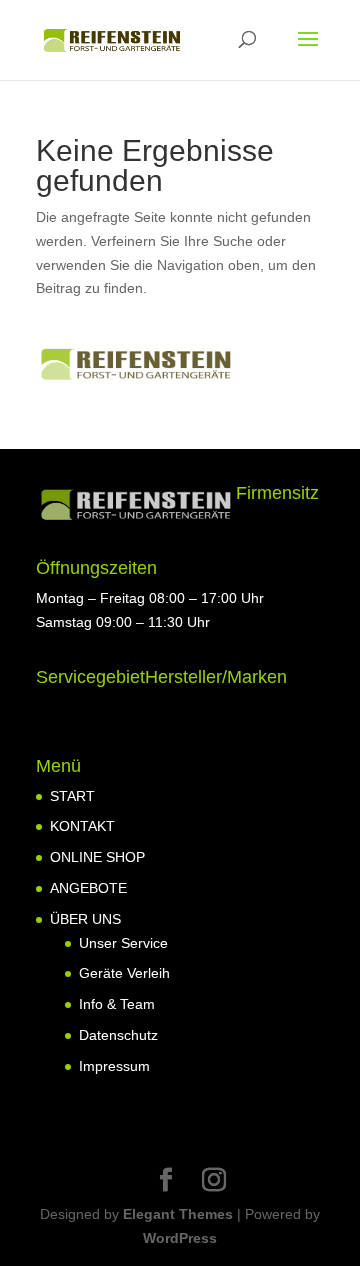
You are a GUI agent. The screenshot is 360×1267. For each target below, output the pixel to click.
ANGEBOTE (88, 888)
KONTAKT (82, 826)
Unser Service (123, 943)
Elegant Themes (178, 1214)
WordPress (180, 1238)
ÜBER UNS (85, 919)
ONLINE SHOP (97, 857)
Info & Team (117, 1004)
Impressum (114, 1066)
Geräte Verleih (124, 973)
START (72, 796)
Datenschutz (118, 1035)
